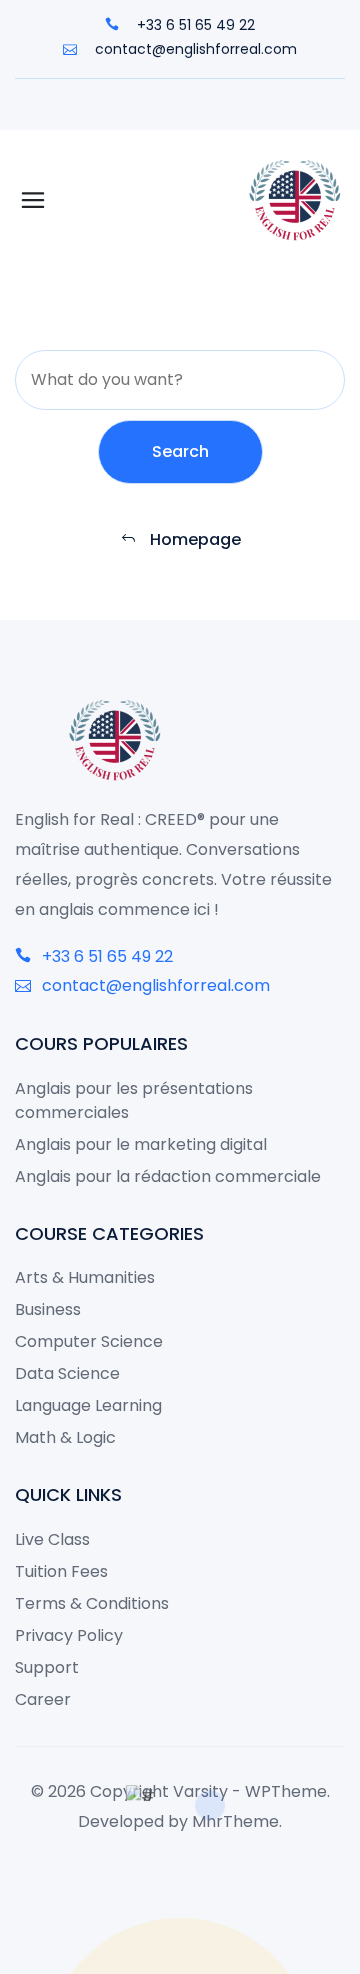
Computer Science (89, 1341)
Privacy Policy (69, 1635)
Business (48, 1309)
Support (47, 1667)
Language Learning (88, 1405)
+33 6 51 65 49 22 (194, 25)
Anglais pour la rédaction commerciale (168, 1176)
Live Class (52, 1539)
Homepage (193, 539)
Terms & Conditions (92, 1603)
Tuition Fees (61, 1571)
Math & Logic (65, 1437)
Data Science (67, 1373)
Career (43, 1699)
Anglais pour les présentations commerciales (134, 1100)
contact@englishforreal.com (194, 49)
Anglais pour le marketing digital (141, 1144)
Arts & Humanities (85, 1277)
